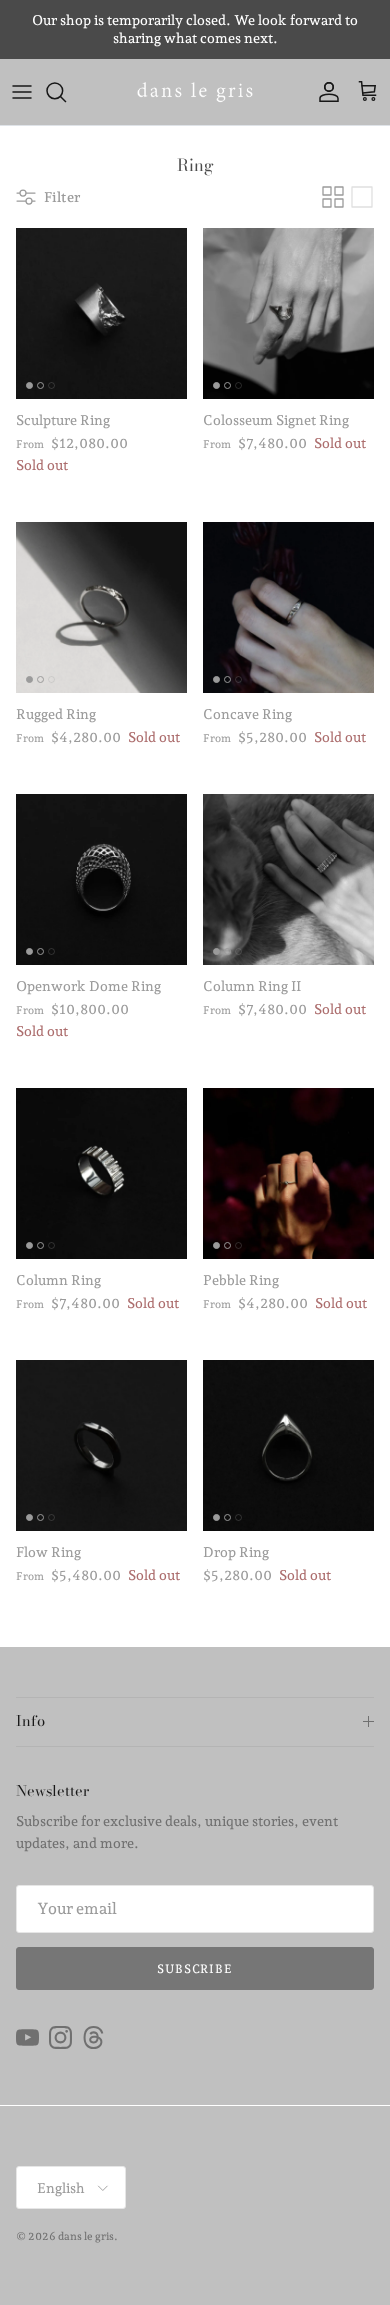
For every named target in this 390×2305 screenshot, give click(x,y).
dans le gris (86, 2236)
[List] (362, 197)
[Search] (66, 92)
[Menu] (22, 92)
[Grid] (333, 197)
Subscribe (195, 1969)
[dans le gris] (195, 92)
